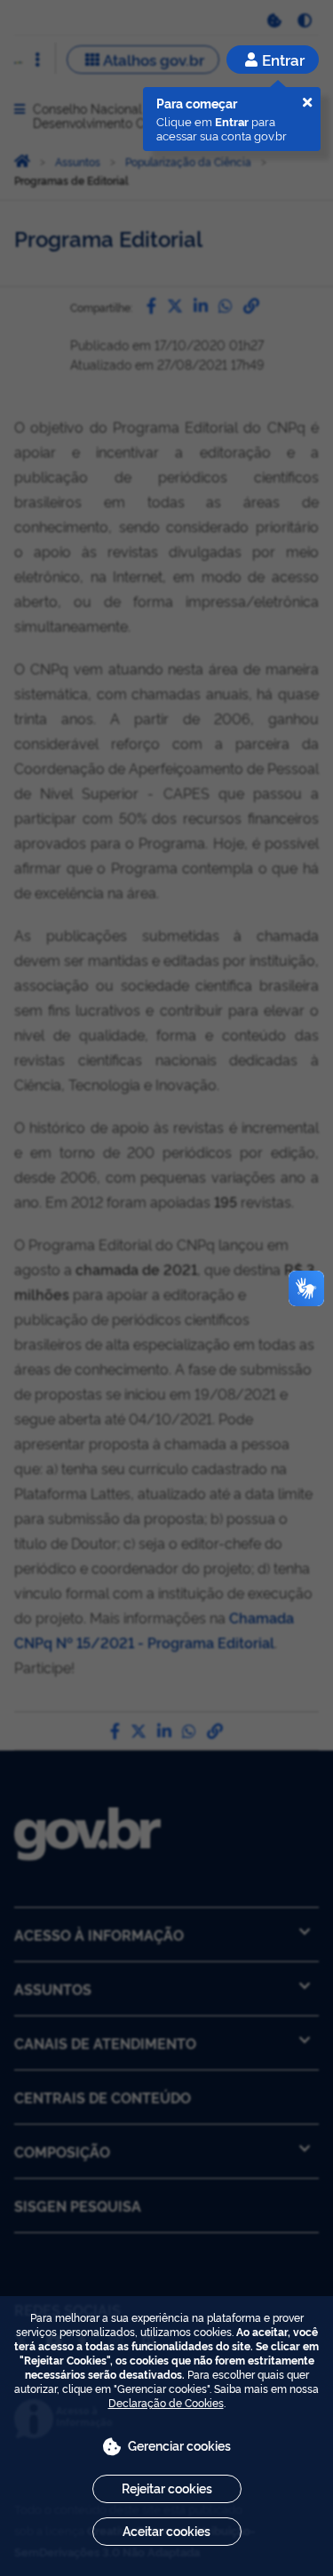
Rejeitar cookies (167, 2488)
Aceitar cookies (166, 2530)
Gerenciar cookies (179, 2445)
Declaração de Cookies (166, 2402)
